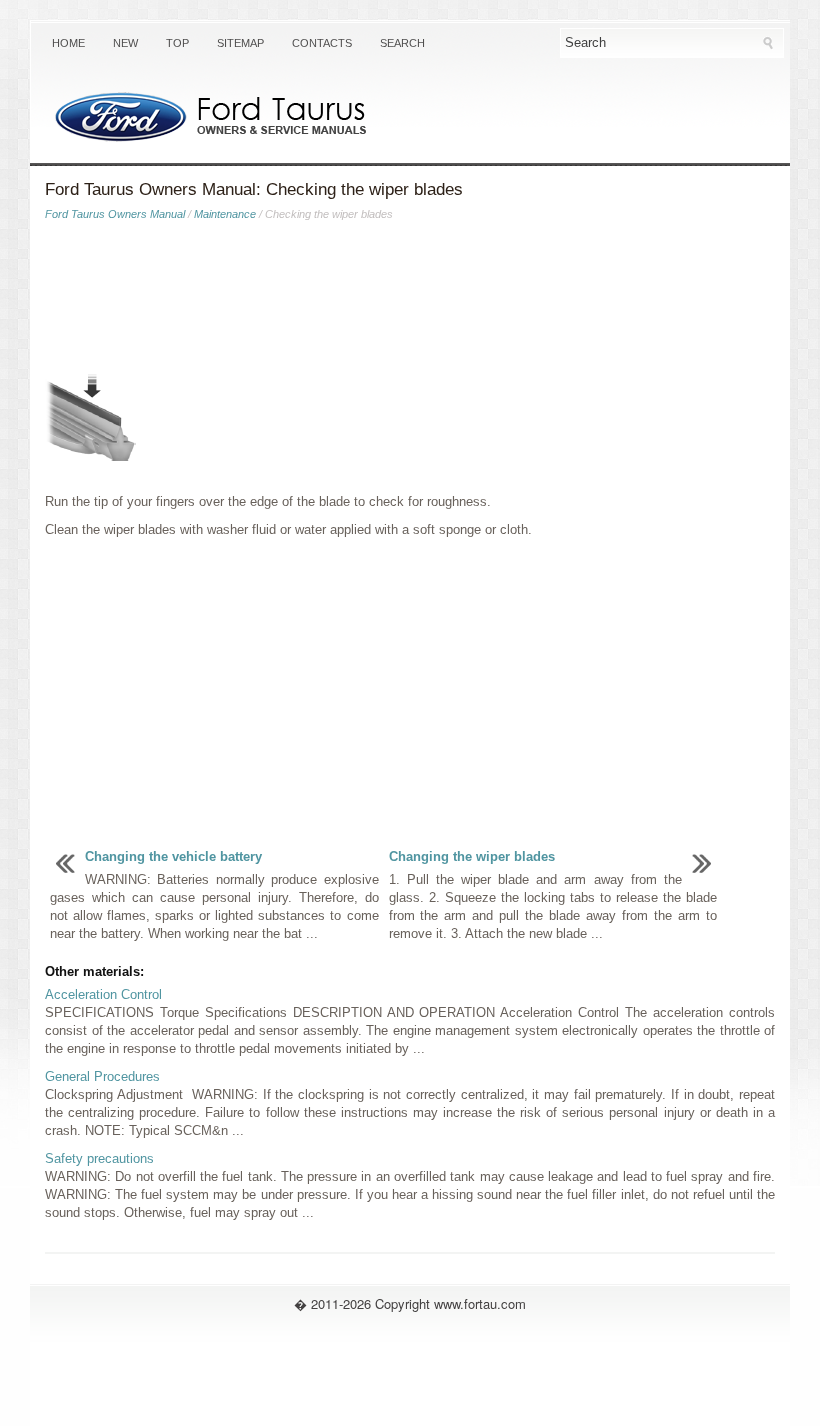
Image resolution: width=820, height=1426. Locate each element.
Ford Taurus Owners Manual (115, 214)
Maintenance (225, 214)
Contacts (322, 43)
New (125, 43)
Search (402, 43)
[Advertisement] (410, 301)
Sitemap (240, 43)
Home (68, 43)
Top (177, 43)
